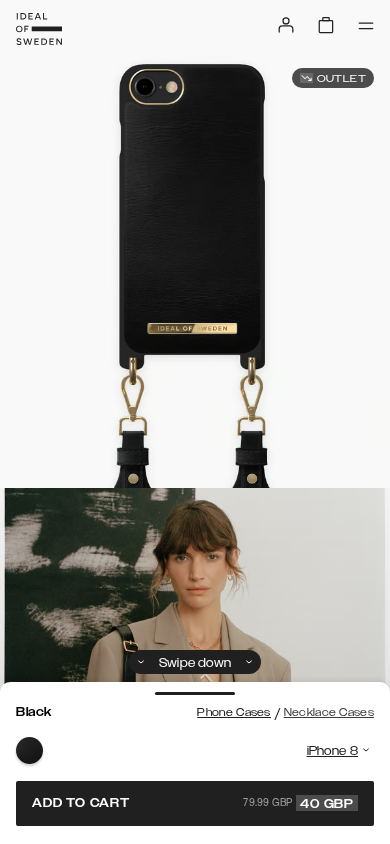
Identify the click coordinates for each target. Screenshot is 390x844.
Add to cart (193, 803)
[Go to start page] (39, 29)
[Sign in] (286, 25)
